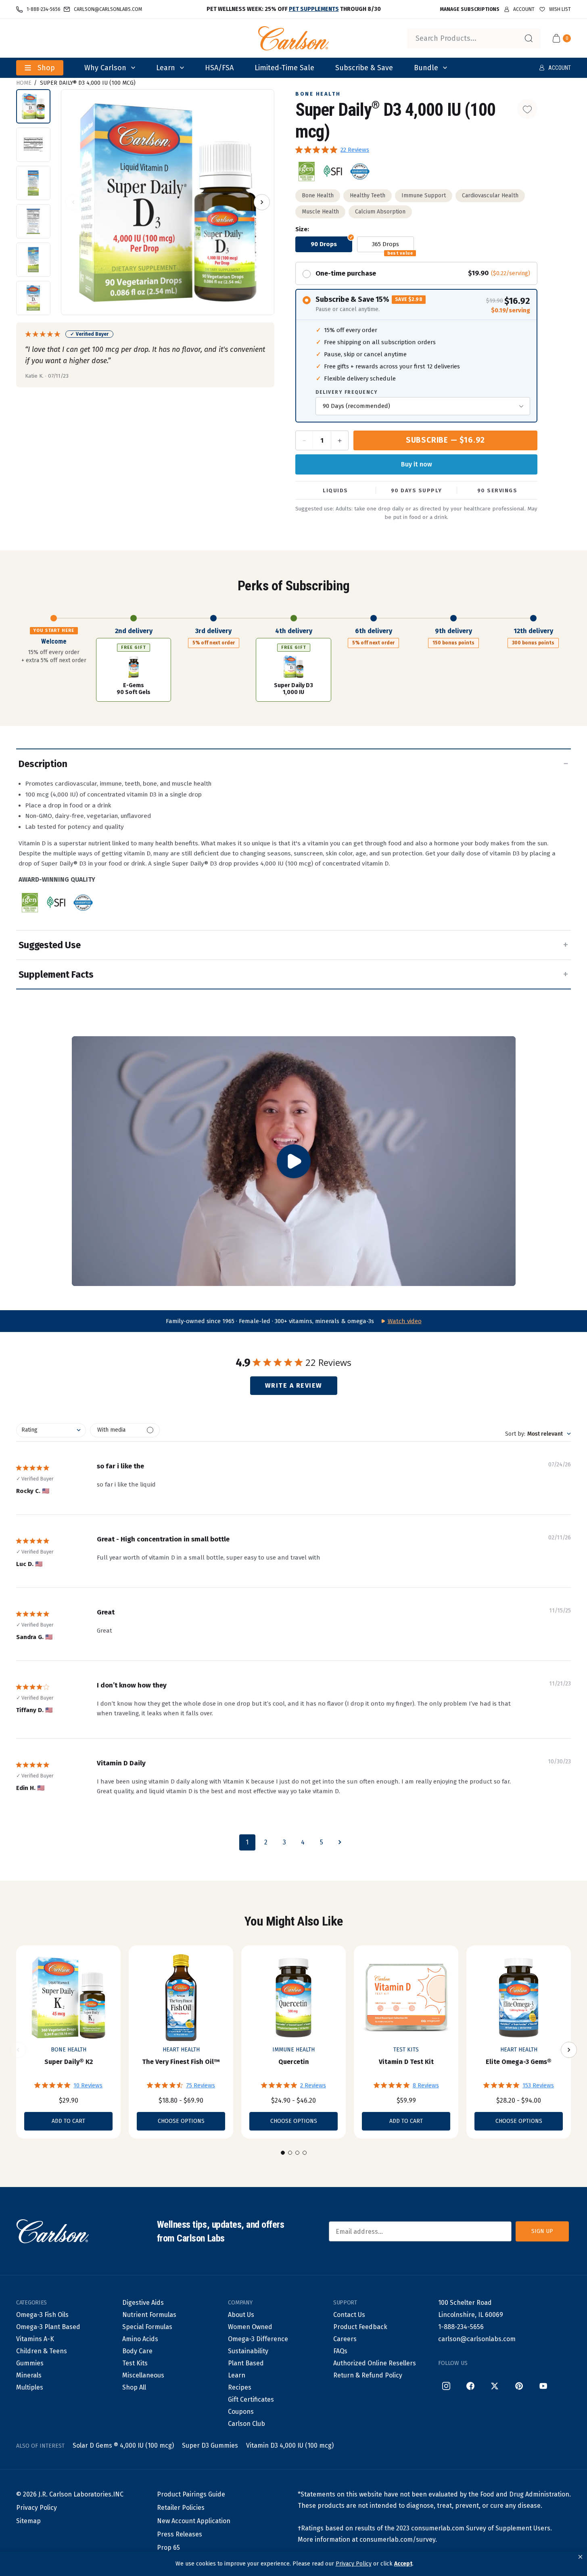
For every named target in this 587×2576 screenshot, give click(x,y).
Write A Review (294, 1385)
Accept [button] (403, 2564)
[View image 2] (33, 145)
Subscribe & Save (364, 68)
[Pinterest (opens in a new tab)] (519, 2386)
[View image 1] (33, 106)
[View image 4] (33, 221)
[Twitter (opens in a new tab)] (495, 2386)
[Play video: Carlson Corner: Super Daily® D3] (294, 1161)
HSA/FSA (219, 68)
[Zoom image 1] (168, 203)
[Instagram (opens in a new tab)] (446, 2386)
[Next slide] (569, 2050)
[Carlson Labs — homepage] (52, 2231)
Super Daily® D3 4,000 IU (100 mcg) (88, 83)
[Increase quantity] (339, 440)
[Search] (529, 38)
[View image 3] (33, 183)
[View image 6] (33, 298)
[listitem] (307, 171)
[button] (580, 2557)
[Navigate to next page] (340, 1842)
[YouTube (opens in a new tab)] (543, 2386)
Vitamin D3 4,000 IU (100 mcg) (290, 2445)
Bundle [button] (426, 68)
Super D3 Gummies (210, 2445)
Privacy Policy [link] (354, 2564)
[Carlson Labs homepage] (294, 38)
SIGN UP (542, 2231)
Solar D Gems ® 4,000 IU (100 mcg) (123, 2445)
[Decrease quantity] (305, 440)
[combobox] (474, 38)
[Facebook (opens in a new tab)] (470, 2386)
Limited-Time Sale (284, 68)
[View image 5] (33, 260)
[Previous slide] (18, 2050)
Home (24, 83)
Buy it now (417, 464)
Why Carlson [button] (105, 68)
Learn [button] (166, 68)
